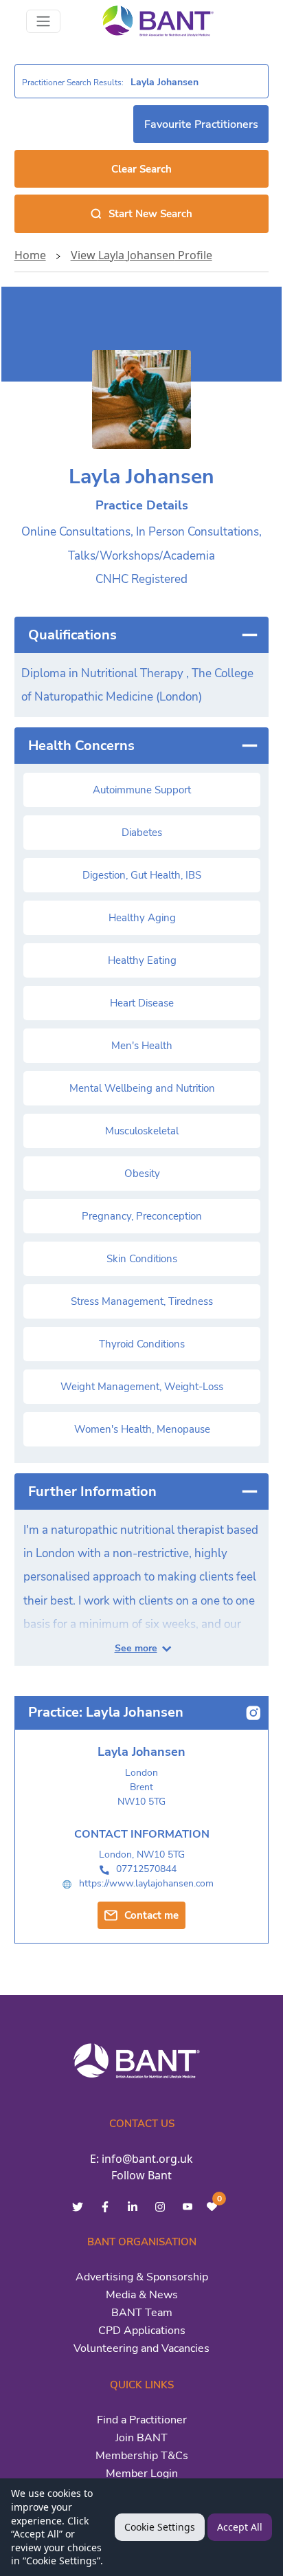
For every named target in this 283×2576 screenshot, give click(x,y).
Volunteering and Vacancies (141, 2348)
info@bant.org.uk (147, 2159)
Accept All (240, 2527)
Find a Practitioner (142, 2420)
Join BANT (141, 2438)
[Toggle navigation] (43, 21)
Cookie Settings (160, 2527)
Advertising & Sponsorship (142, 2277)
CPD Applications (142, 2331)
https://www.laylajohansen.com (146, 1883)
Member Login (142, 2474)
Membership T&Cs (142, 2456)
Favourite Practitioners (201, 124)
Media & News (142, 2295)
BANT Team (142, 2313)
